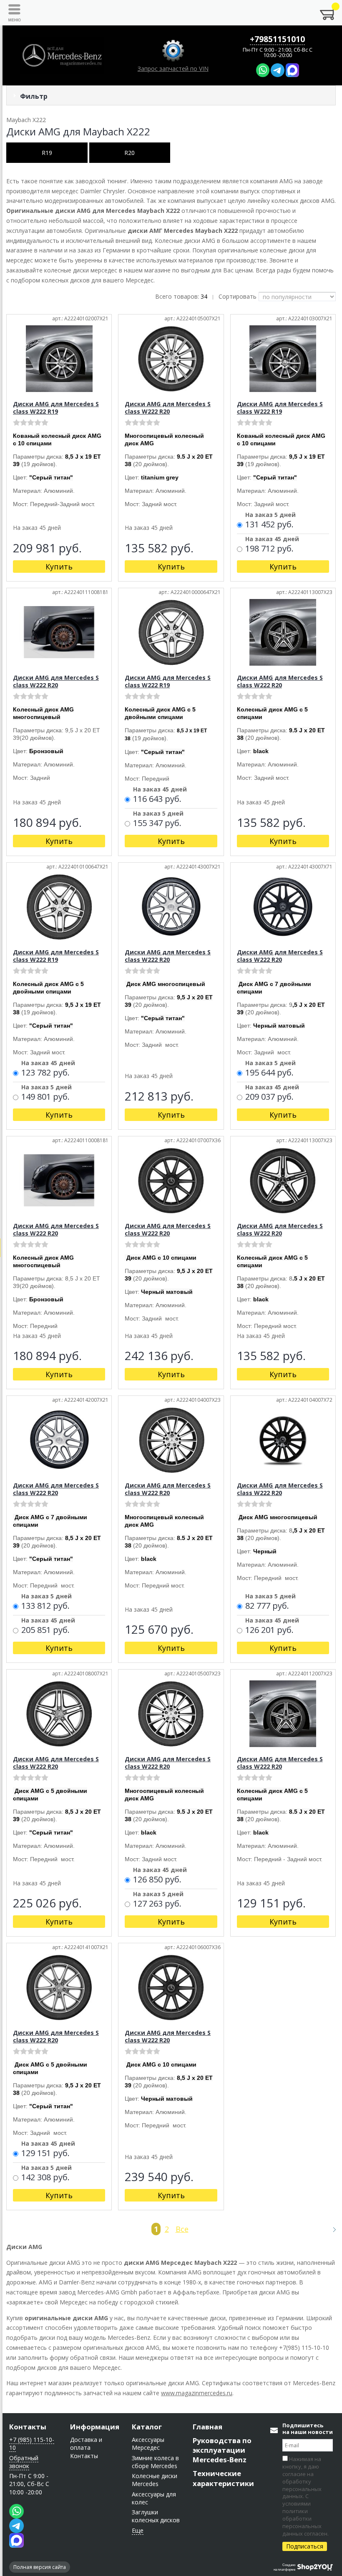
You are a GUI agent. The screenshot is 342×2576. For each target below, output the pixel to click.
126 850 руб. (157, 1880)
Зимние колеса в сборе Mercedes (155, 2462)
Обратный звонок (24, 2462)
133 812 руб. (45, 1606)
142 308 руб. (45, 2178)
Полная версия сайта (40, 2567)
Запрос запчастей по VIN (173, 69)
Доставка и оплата (86, 2444)
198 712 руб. (269, 549)
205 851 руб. (45, 1630)
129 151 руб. (45, 2154)
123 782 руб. (45, 1073)
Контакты (28, 2427)
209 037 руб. (269, 1097)
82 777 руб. (267, 1606)
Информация (95, 2427)
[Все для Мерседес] (62, 55)
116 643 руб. (157, 799)
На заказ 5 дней (270, 515)
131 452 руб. (269, 525)
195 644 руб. (269, 1073)
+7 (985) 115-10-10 (32, 2444)
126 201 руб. (269, 1630)
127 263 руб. (157, 1904)
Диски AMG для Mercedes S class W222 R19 (56, 408)
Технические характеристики (223, 2478)
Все (182, 2229)
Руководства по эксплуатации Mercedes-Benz (222, 2450)
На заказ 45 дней (272, 539)
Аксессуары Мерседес (148, 2444)
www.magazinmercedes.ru (197, 2393)
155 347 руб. (157, 824)
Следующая (331, 2229)
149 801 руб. (45, 1097)
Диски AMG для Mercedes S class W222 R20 (168, 408)
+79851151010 (277, 39)
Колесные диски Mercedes (155, 2480)
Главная (207, 2427)
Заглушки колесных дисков (156, 2516)
